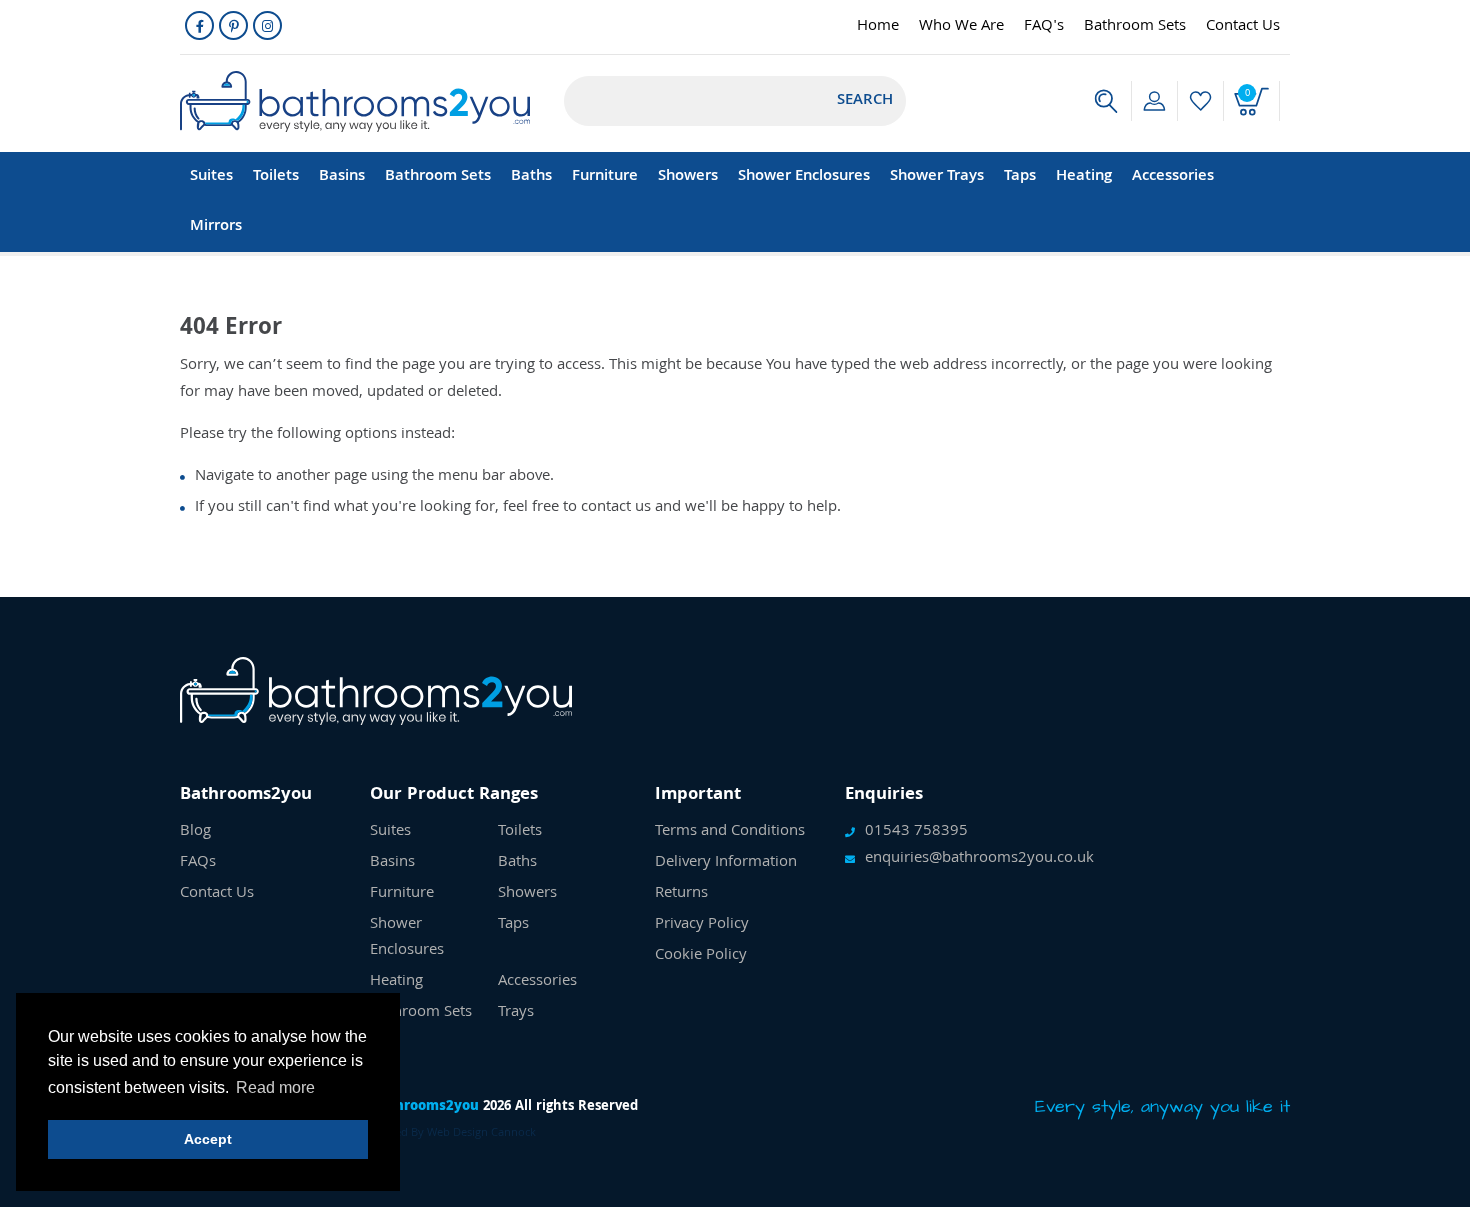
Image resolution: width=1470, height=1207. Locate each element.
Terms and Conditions (730, 832)
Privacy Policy (702, 925)
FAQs (198, 863)
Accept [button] (208, 1139)
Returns (681, 894)
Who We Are (961, 27)
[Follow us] (199, 25)
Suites (211, 177)
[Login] (1154, 101)
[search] (1106, 101)
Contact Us (1243, 27)
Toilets (276, 177)
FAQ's (1044, 27)
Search (865, 101)
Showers (688, 177)
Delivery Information (726, 863)
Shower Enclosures (804, 177)
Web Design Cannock (481, 1133)
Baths (531, 177)
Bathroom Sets (1135, 27)
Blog (195, 832)
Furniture (605, 177)
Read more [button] (275, 1087)
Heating (1084, 177)
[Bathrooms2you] (355, 101)
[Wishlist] (1200, 101)
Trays (516, 1013)
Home (878, 27)
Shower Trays (937, 177)
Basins (342, 177)
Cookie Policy (701, 956)
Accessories (1173, 177)
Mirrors (216, 227)
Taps (1020, 177)
